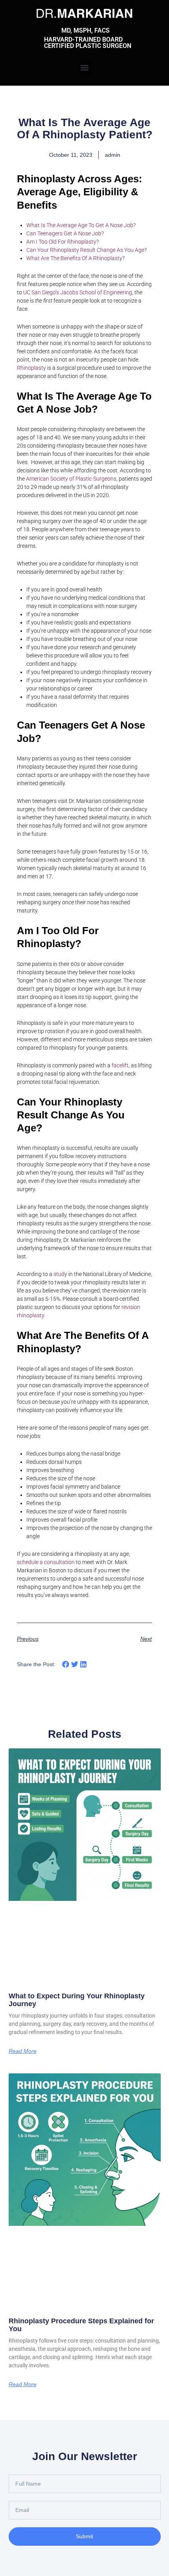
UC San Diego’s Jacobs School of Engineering (78, 292)
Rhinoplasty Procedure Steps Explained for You (81, 2325)
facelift (120, 1065)
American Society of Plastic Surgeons (71, 479)
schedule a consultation (46, 1562)
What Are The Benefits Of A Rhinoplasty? (75, 258)
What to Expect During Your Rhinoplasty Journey (77, 2000)
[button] (85, 67)
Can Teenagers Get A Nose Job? (65, 233)
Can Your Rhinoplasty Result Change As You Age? (86, 250)
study (60, 1274)
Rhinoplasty (31, 368)
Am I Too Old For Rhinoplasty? (62, 242)
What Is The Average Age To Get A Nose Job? (81, 225)
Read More (23, 2051)
